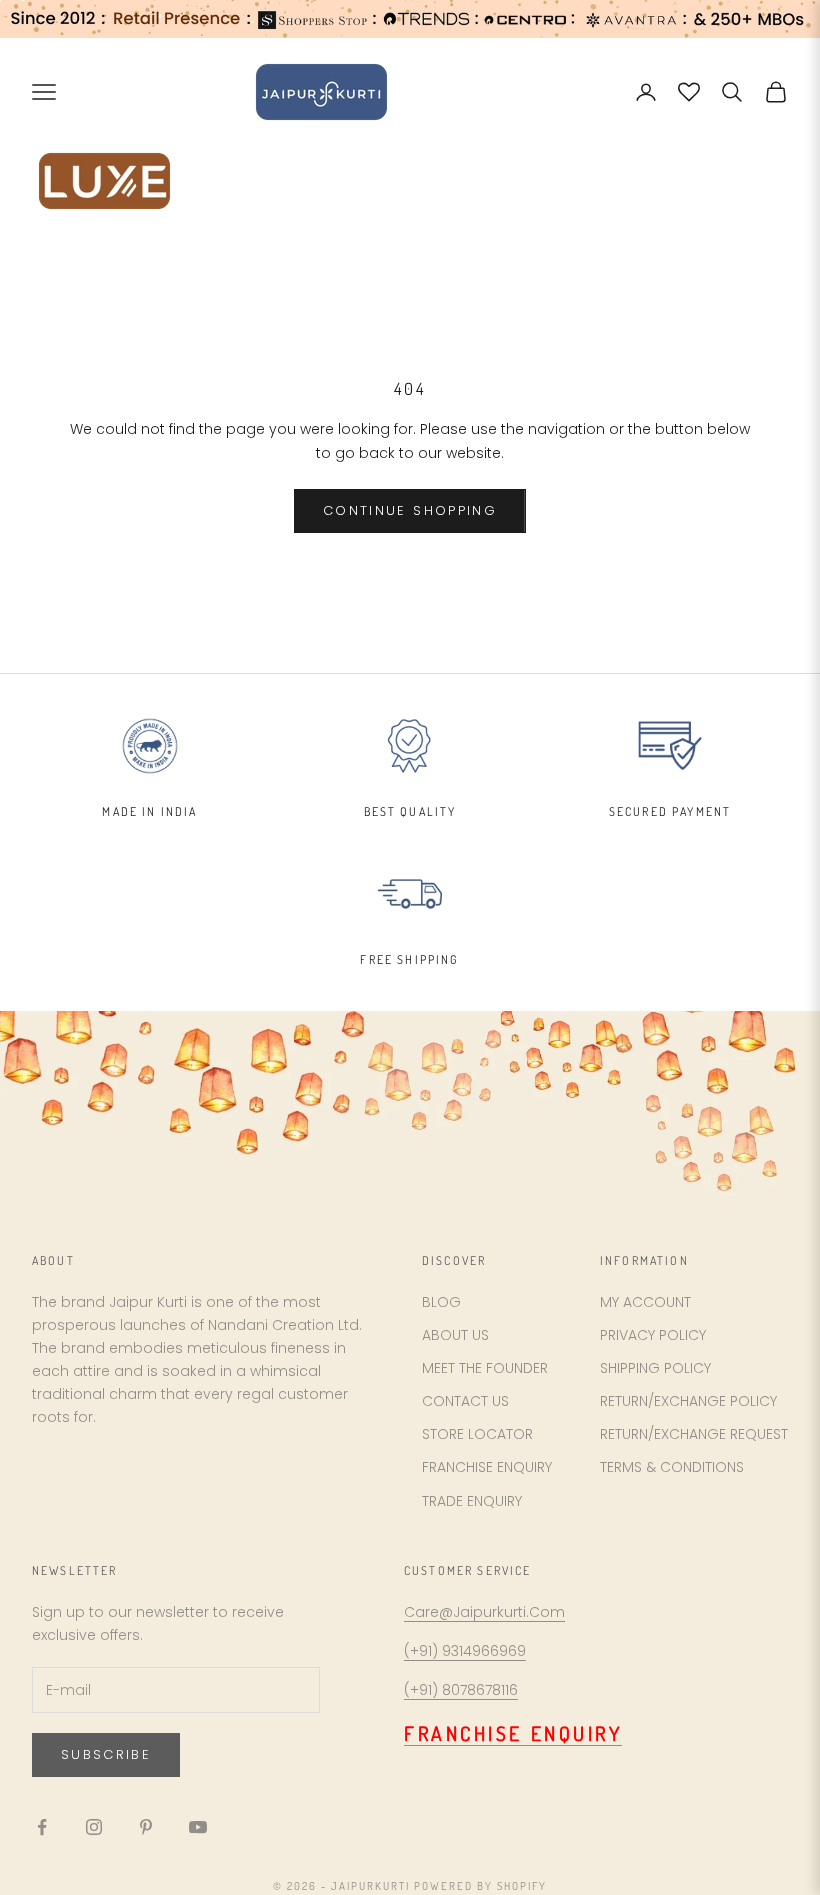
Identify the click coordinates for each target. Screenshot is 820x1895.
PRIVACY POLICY (653, 1335)
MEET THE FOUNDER (485, 1368)
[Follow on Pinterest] (146, 1827)
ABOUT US (455, 1335)
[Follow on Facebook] (42, 1827)
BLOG (441, 1302)
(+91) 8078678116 (461, 1690)
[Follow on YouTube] (198, 1827)
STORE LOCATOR (477, 1434)
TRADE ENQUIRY (472, 1501)
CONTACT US (465, 1401)
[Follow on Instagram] (94, 1827)
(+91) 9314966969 (465, 1651)
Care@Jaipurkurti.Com (484, 1612)
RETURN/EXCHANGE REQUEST (694, 1434)
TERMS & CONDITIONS (672, 1467)
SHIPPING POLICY (655, 1368)
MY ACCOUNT (645, 1302)
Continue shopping (410, 510)
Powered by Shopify (480, 1886)
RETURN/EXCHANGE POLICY (688, 1401)
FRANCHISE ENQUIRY (487, 1467)
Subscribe (106, 1754)
